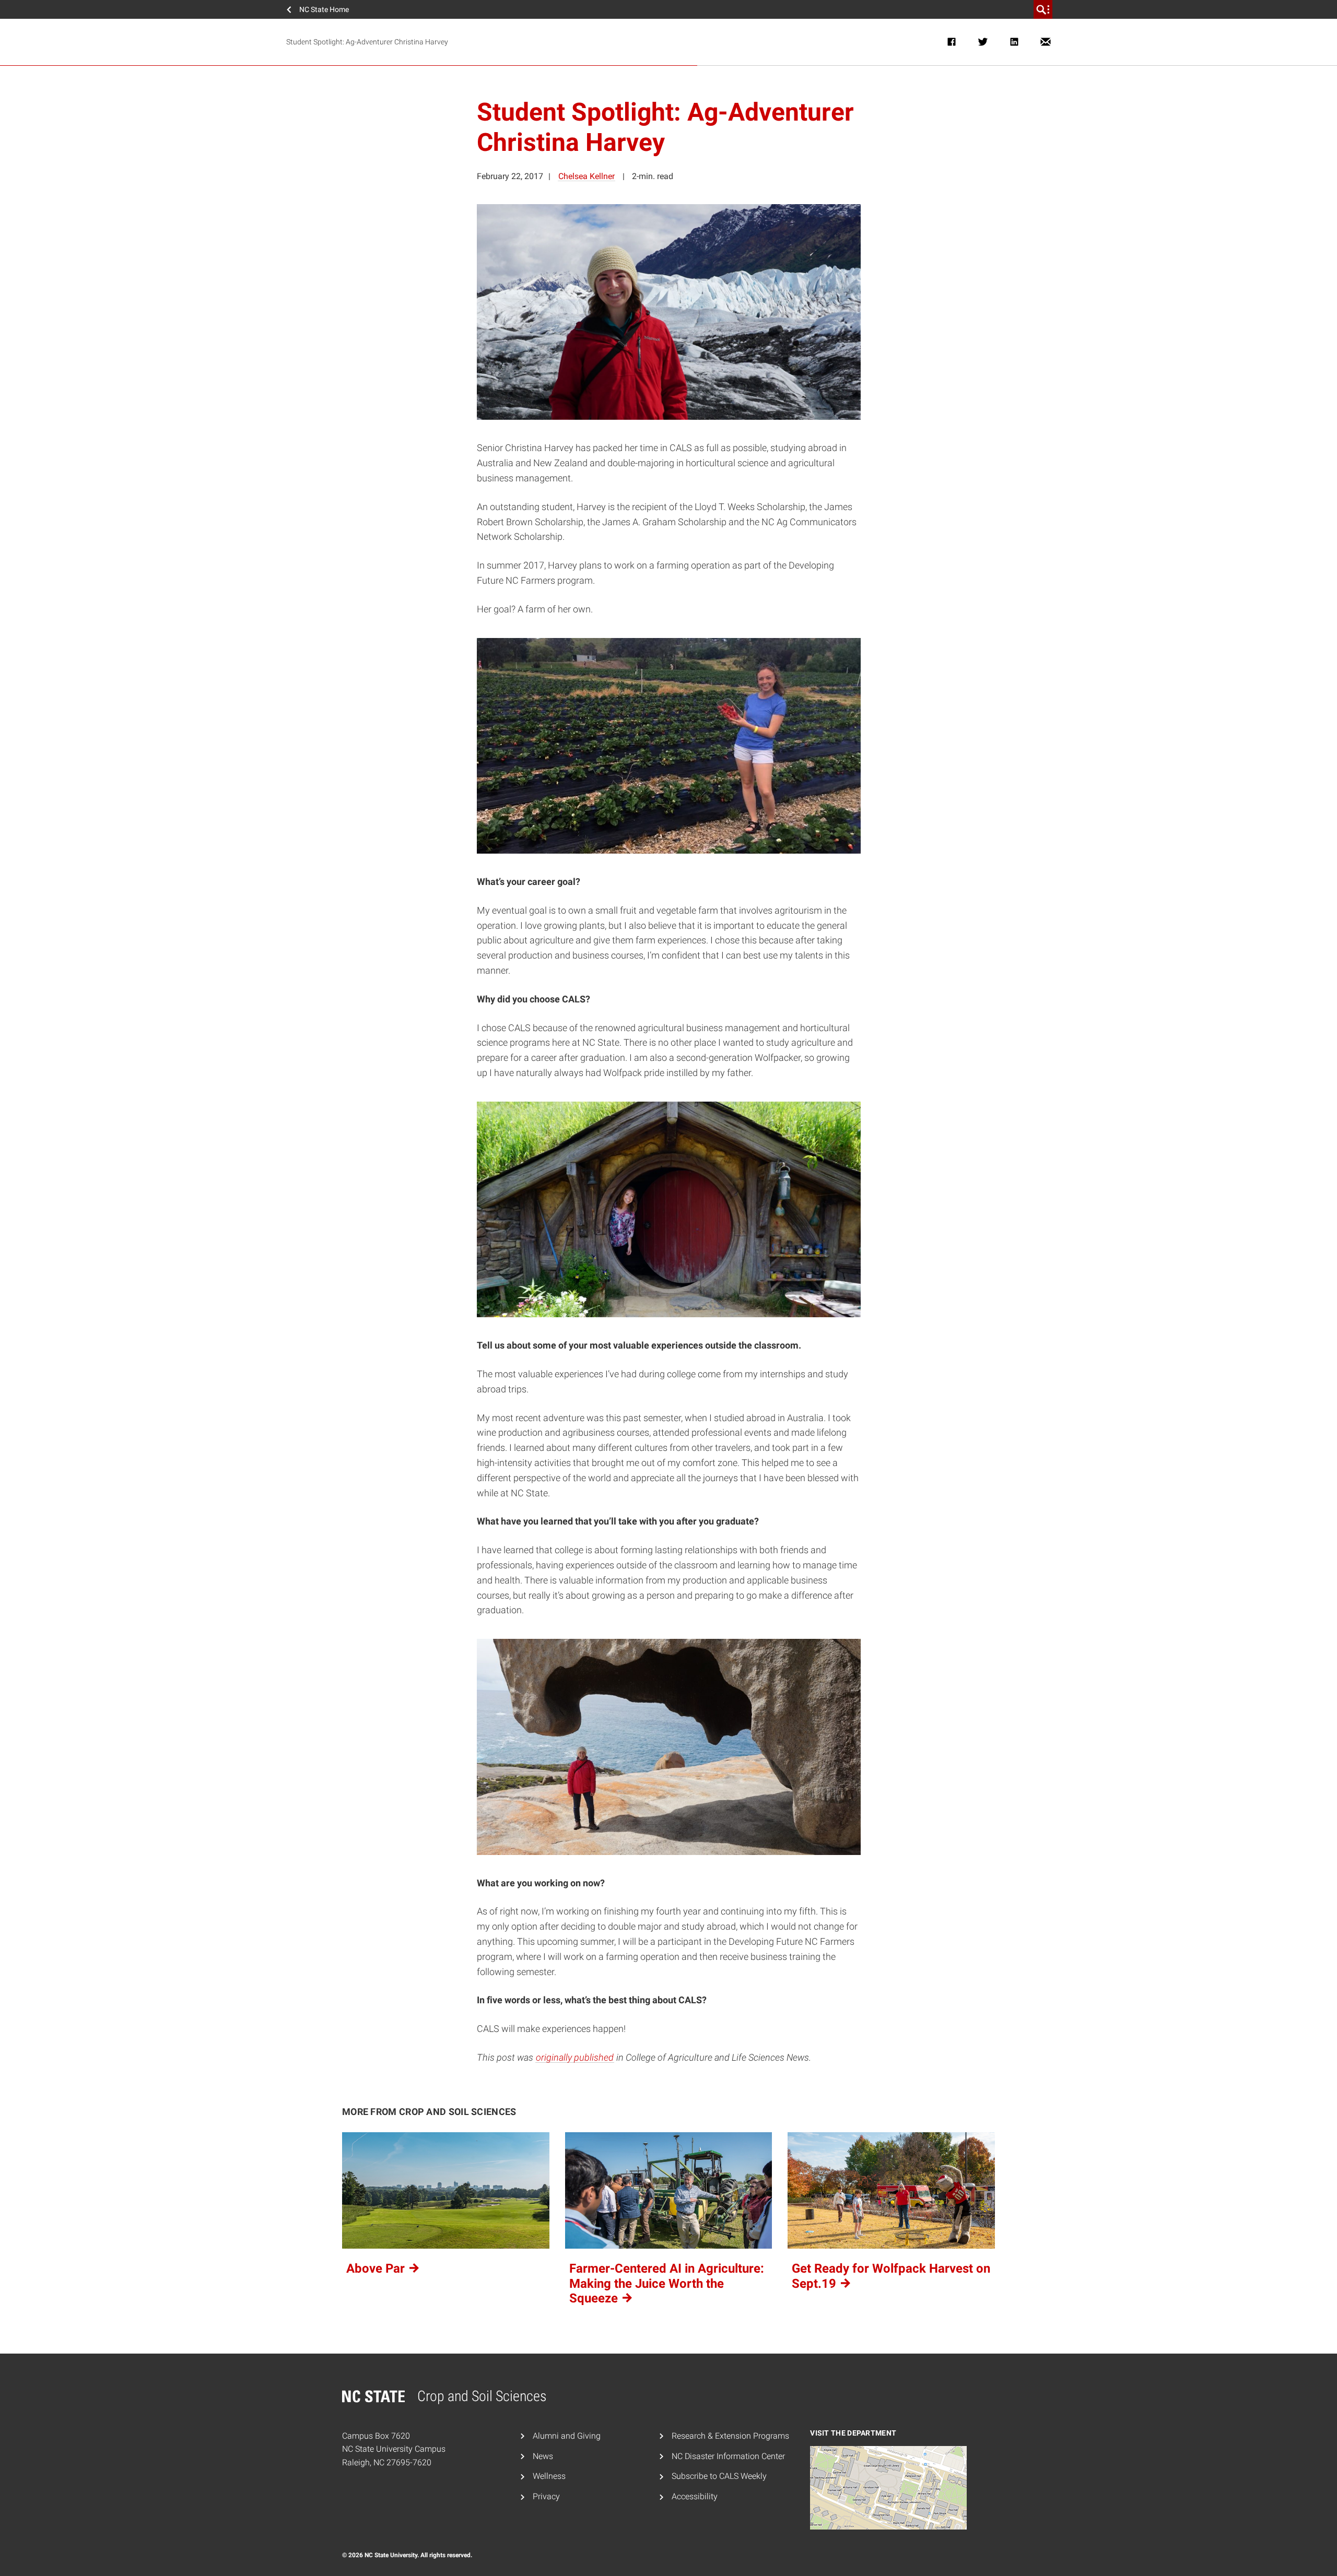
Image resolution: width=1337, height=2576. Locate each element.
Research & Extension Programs (730, 2436)
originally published (575, 2057)
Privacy (546, 2496)
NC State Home (324, 9)
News (543, 2456)
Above (377, 2268)
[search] (1043, 9)
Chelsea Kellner (587, 176)
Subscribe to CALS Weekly (719, 2476)
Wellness (549, 2476)
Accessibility (695, 2496)
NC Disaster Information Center (728, 2456)
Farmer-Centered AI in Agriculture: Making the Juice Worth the (667, 2284)
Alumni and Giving (567, 2436)
